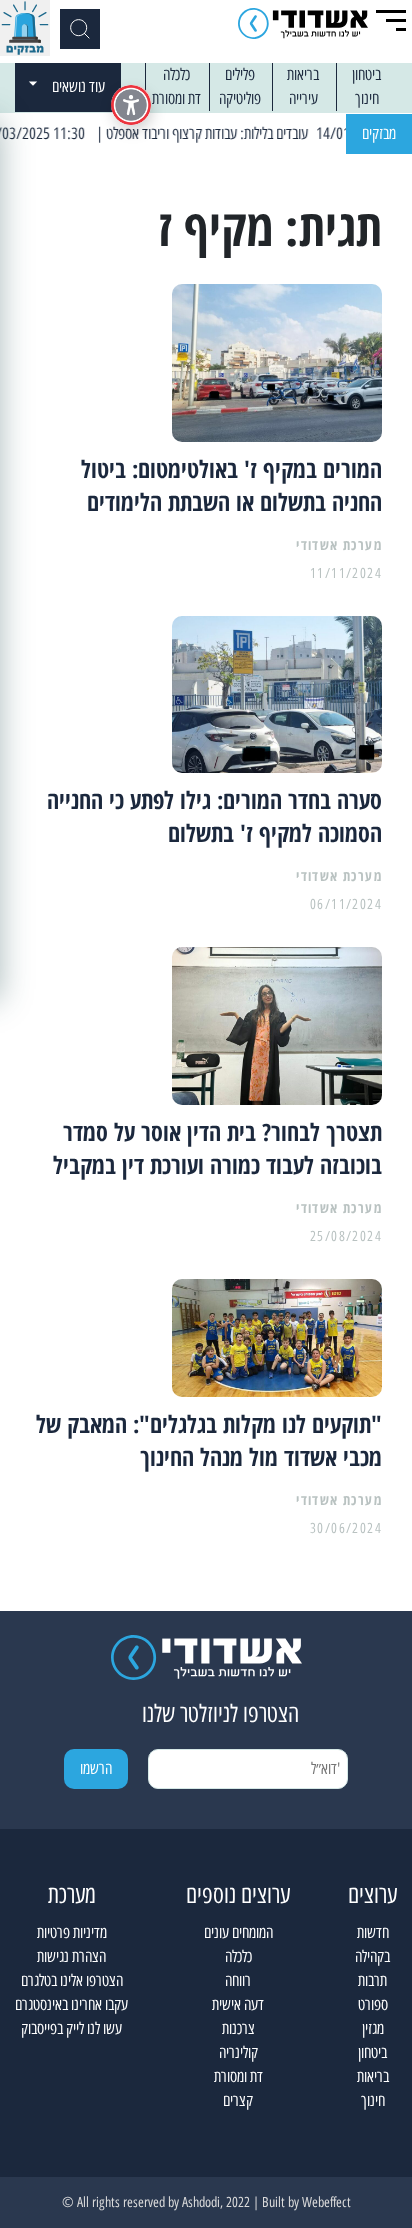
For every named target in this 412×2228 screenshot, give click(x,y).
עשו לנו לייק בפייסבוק (71, 2028)
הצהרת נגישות (71, 1956)
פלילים (240, 74)
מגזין (373, 2028)
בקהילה (372, 1956)
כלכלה (176, 74)
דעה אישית (238, 2004)
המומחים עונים (238, 1932)
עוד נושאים (78, 86)
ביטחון (366, 74)
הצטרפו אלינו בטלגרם (72, 1980)
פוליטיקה (240, 98)
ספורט (373, 2004)
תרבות (372, 1980)
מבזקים (379, 133)
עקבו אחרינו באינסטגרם (71, 2004)
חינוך (367, 98)
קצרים (238, 2100)
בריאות (303, 74)
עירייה (303, 98)
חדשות (373, 1932)
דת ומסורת (176, 98)
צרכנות (238, 2028)
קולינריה (238, 2052)
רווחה (238, 1980)
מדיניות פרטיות (72, 1932)
